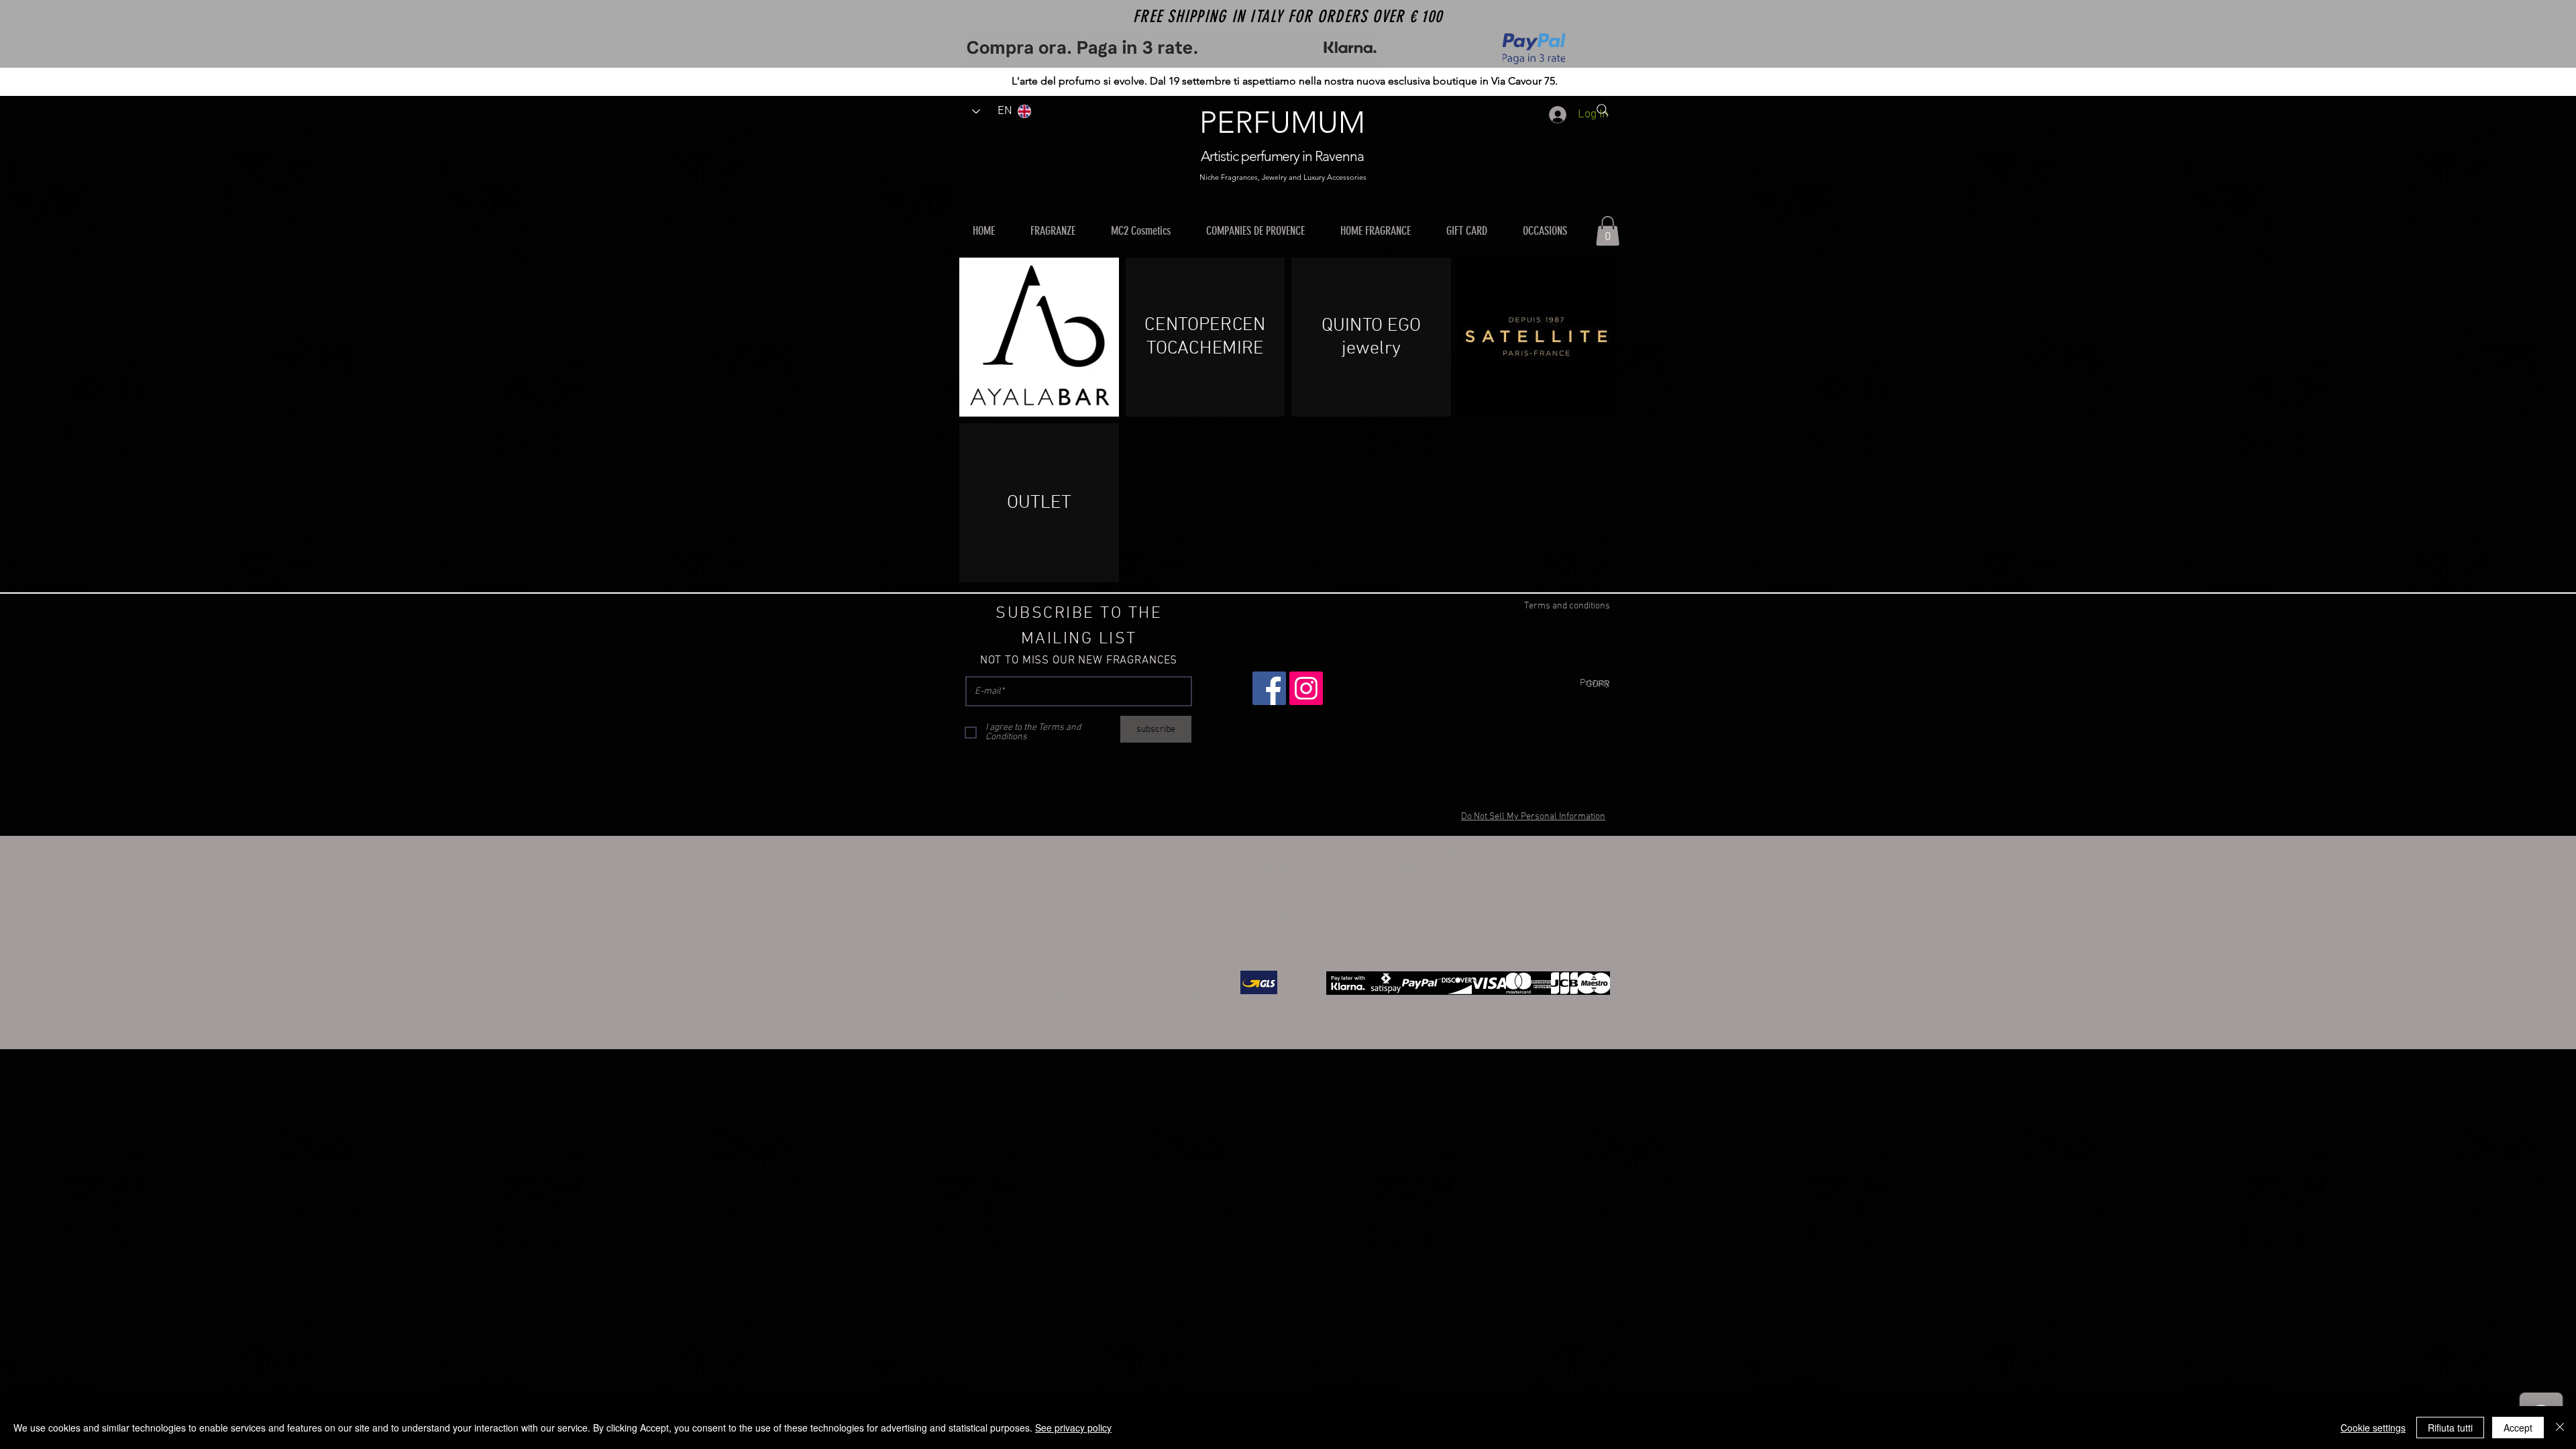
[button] (1061, 231)
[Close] (2560, 1428)
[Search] (1603, 110)
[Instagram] (1306, 688)
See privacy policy (1073, 1428)
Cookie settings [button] (2373, 1428)
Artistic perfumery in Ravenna (1282, 156)
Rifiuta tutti (2450, 1428)
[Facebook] (1269, 688)
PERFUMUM (1282, 122)
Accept (2518, 1428)
